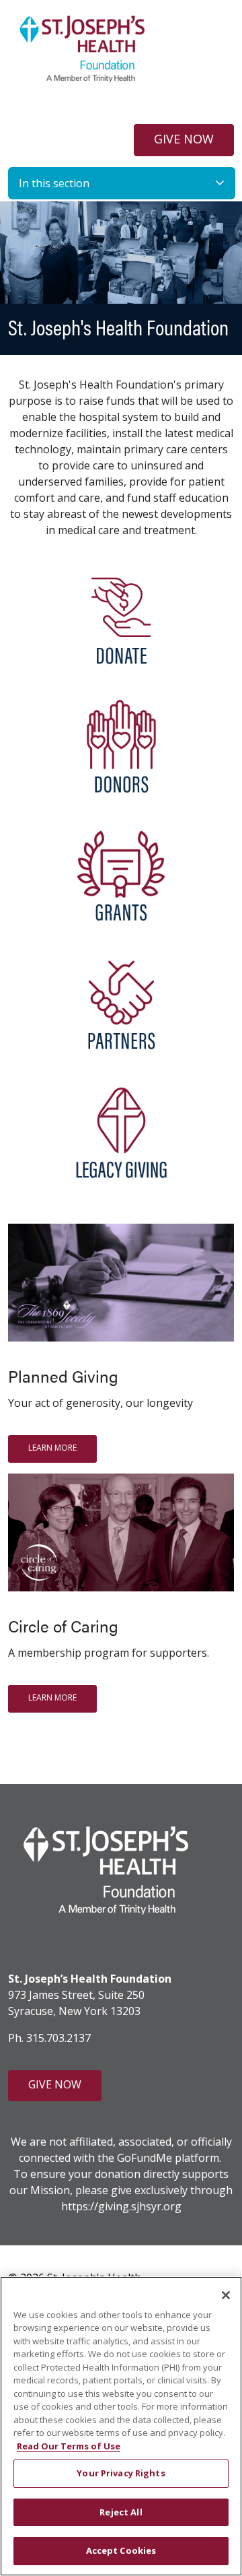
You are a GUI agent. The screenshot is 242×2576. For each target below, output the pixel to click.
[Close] (226, 2295)
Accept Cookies (121, 2550)
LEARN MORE (52, 1448)
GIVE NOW (184, 139)
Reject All (121, 2512)
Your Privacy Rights (121, 2473)
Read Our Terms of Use (69, 2446)
